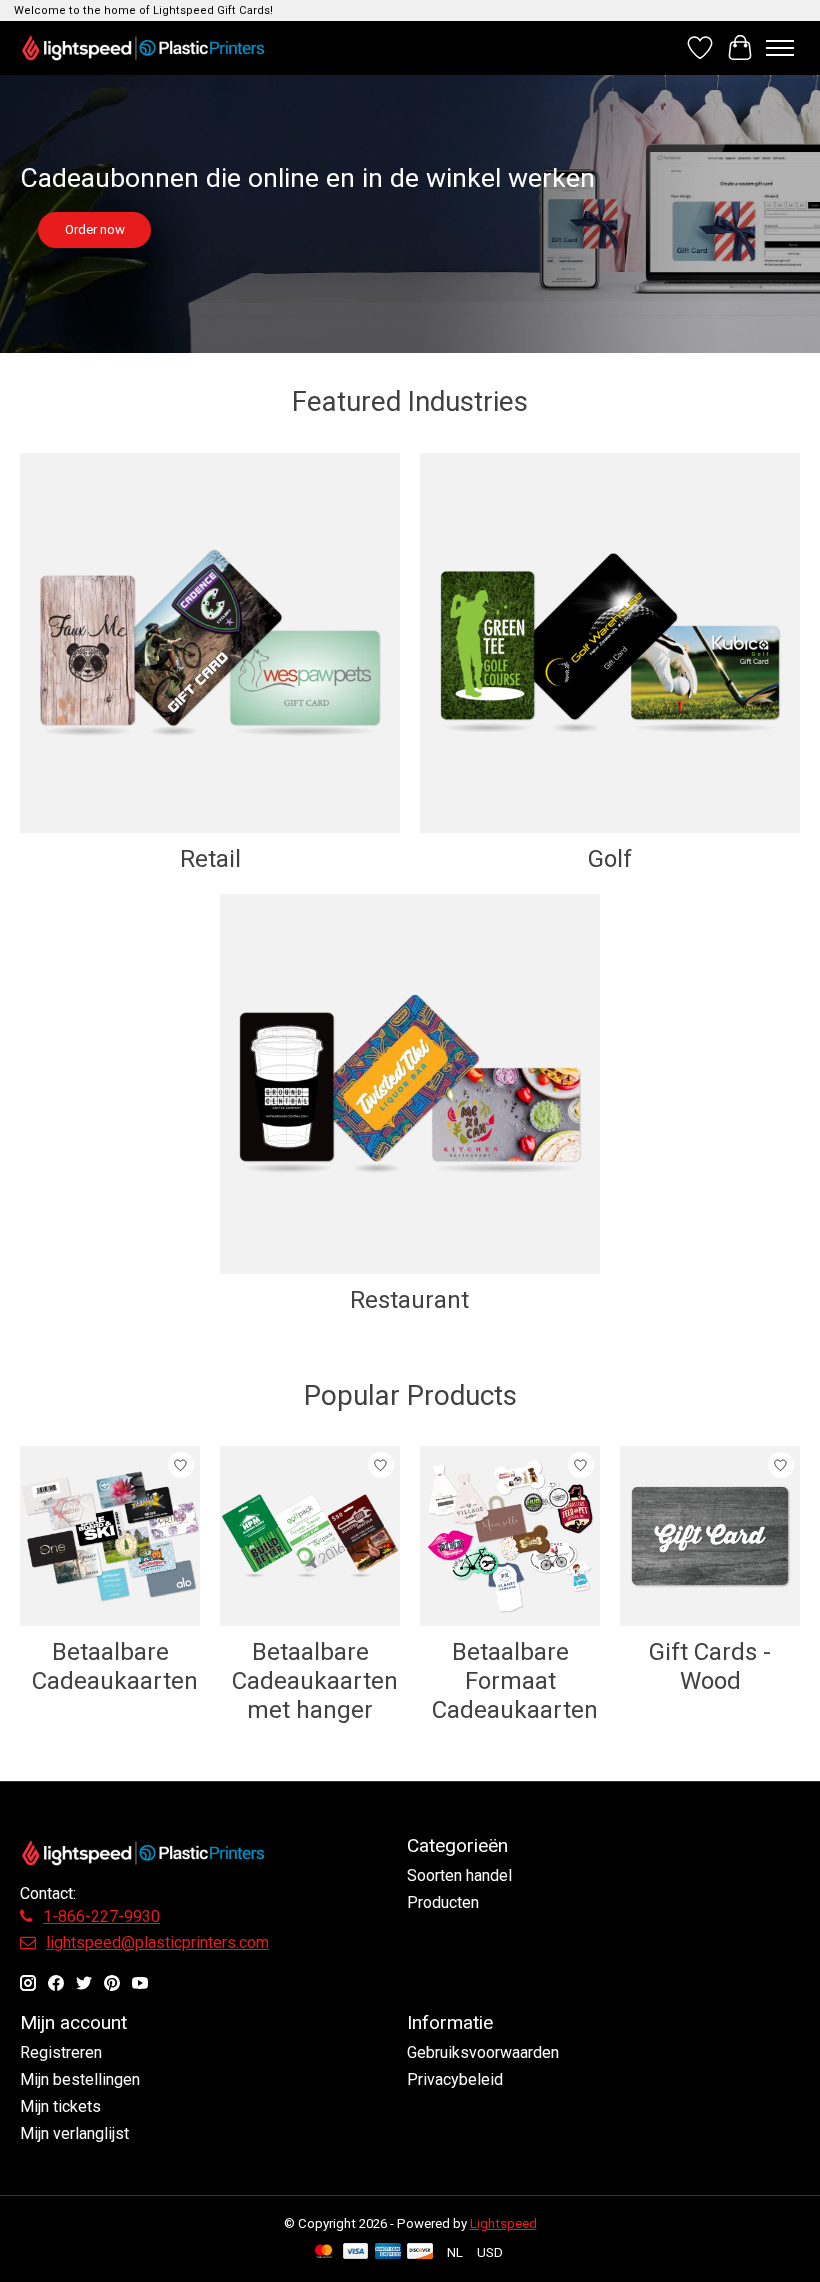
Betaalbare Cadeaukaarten (115, 1666)
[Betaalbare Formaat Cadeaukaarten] (510, 1536)
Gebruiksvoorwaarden (483, 2052)
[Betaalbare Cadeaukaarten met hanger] (310, 1536)
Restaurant (409, 1300)
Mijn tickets (60, 2106)
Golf (610, 859)
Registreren (61, 2052)
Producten (443, 1902)
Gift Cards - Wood (710, 1666)
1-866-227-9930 (101, 1916)
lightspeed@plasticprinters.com (157, 1942)
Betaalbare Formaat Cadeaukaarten (515, 1681)
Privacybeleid (455, 2079)
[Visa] (356, 2252)
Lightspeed (503, 2223)
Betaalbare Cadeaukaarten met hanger (315, 1681)
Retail (210, 859)
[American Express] (388, 2252)
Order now (95, 229)
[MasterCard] (324, 2252)
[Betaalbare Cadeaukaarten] (110, 1536)
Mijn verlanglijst (74, 2133)
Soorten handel (459, 1875)
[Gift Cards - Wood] (710, 1536)
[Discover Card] (420, 2252)
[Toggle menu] (780, 48)
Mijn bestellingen (80, 2079)
